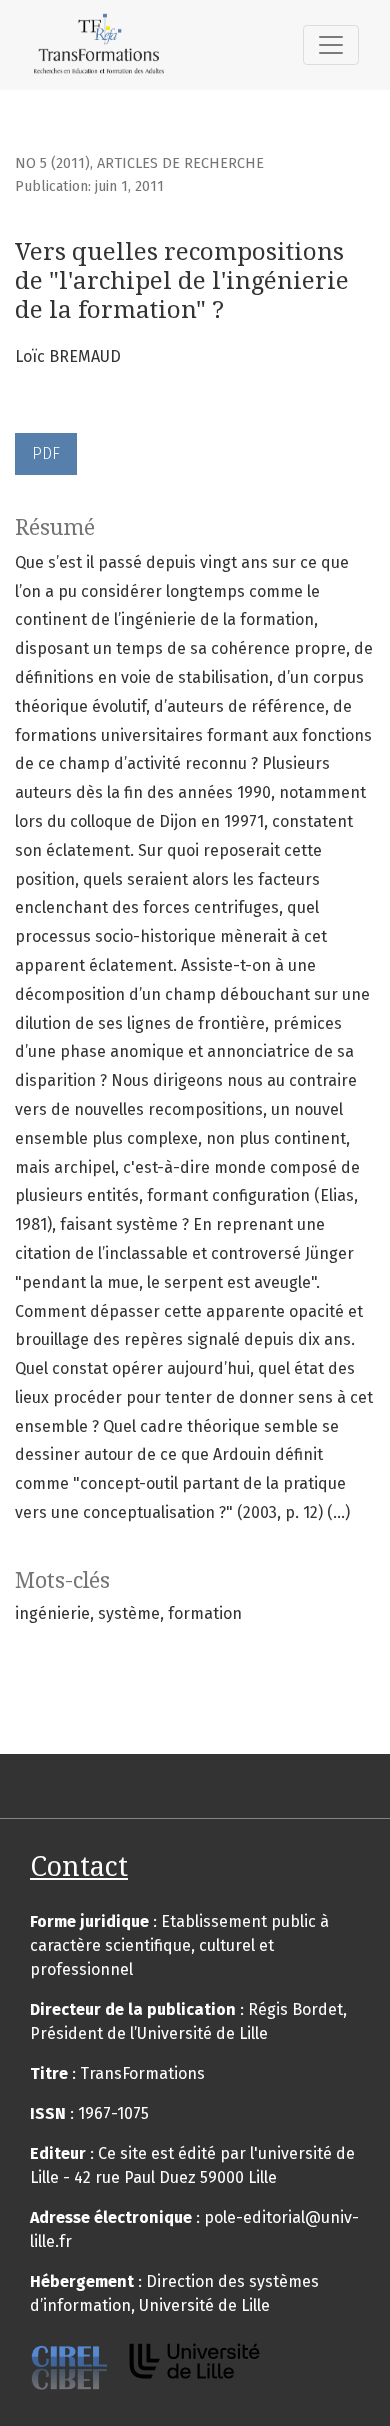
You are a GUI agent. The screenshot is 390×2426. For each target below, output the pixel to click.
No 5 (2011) (52, 163)
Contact (79, 1866)
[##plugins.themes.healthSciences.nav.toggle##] (331, 45)
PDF (46, 453)
